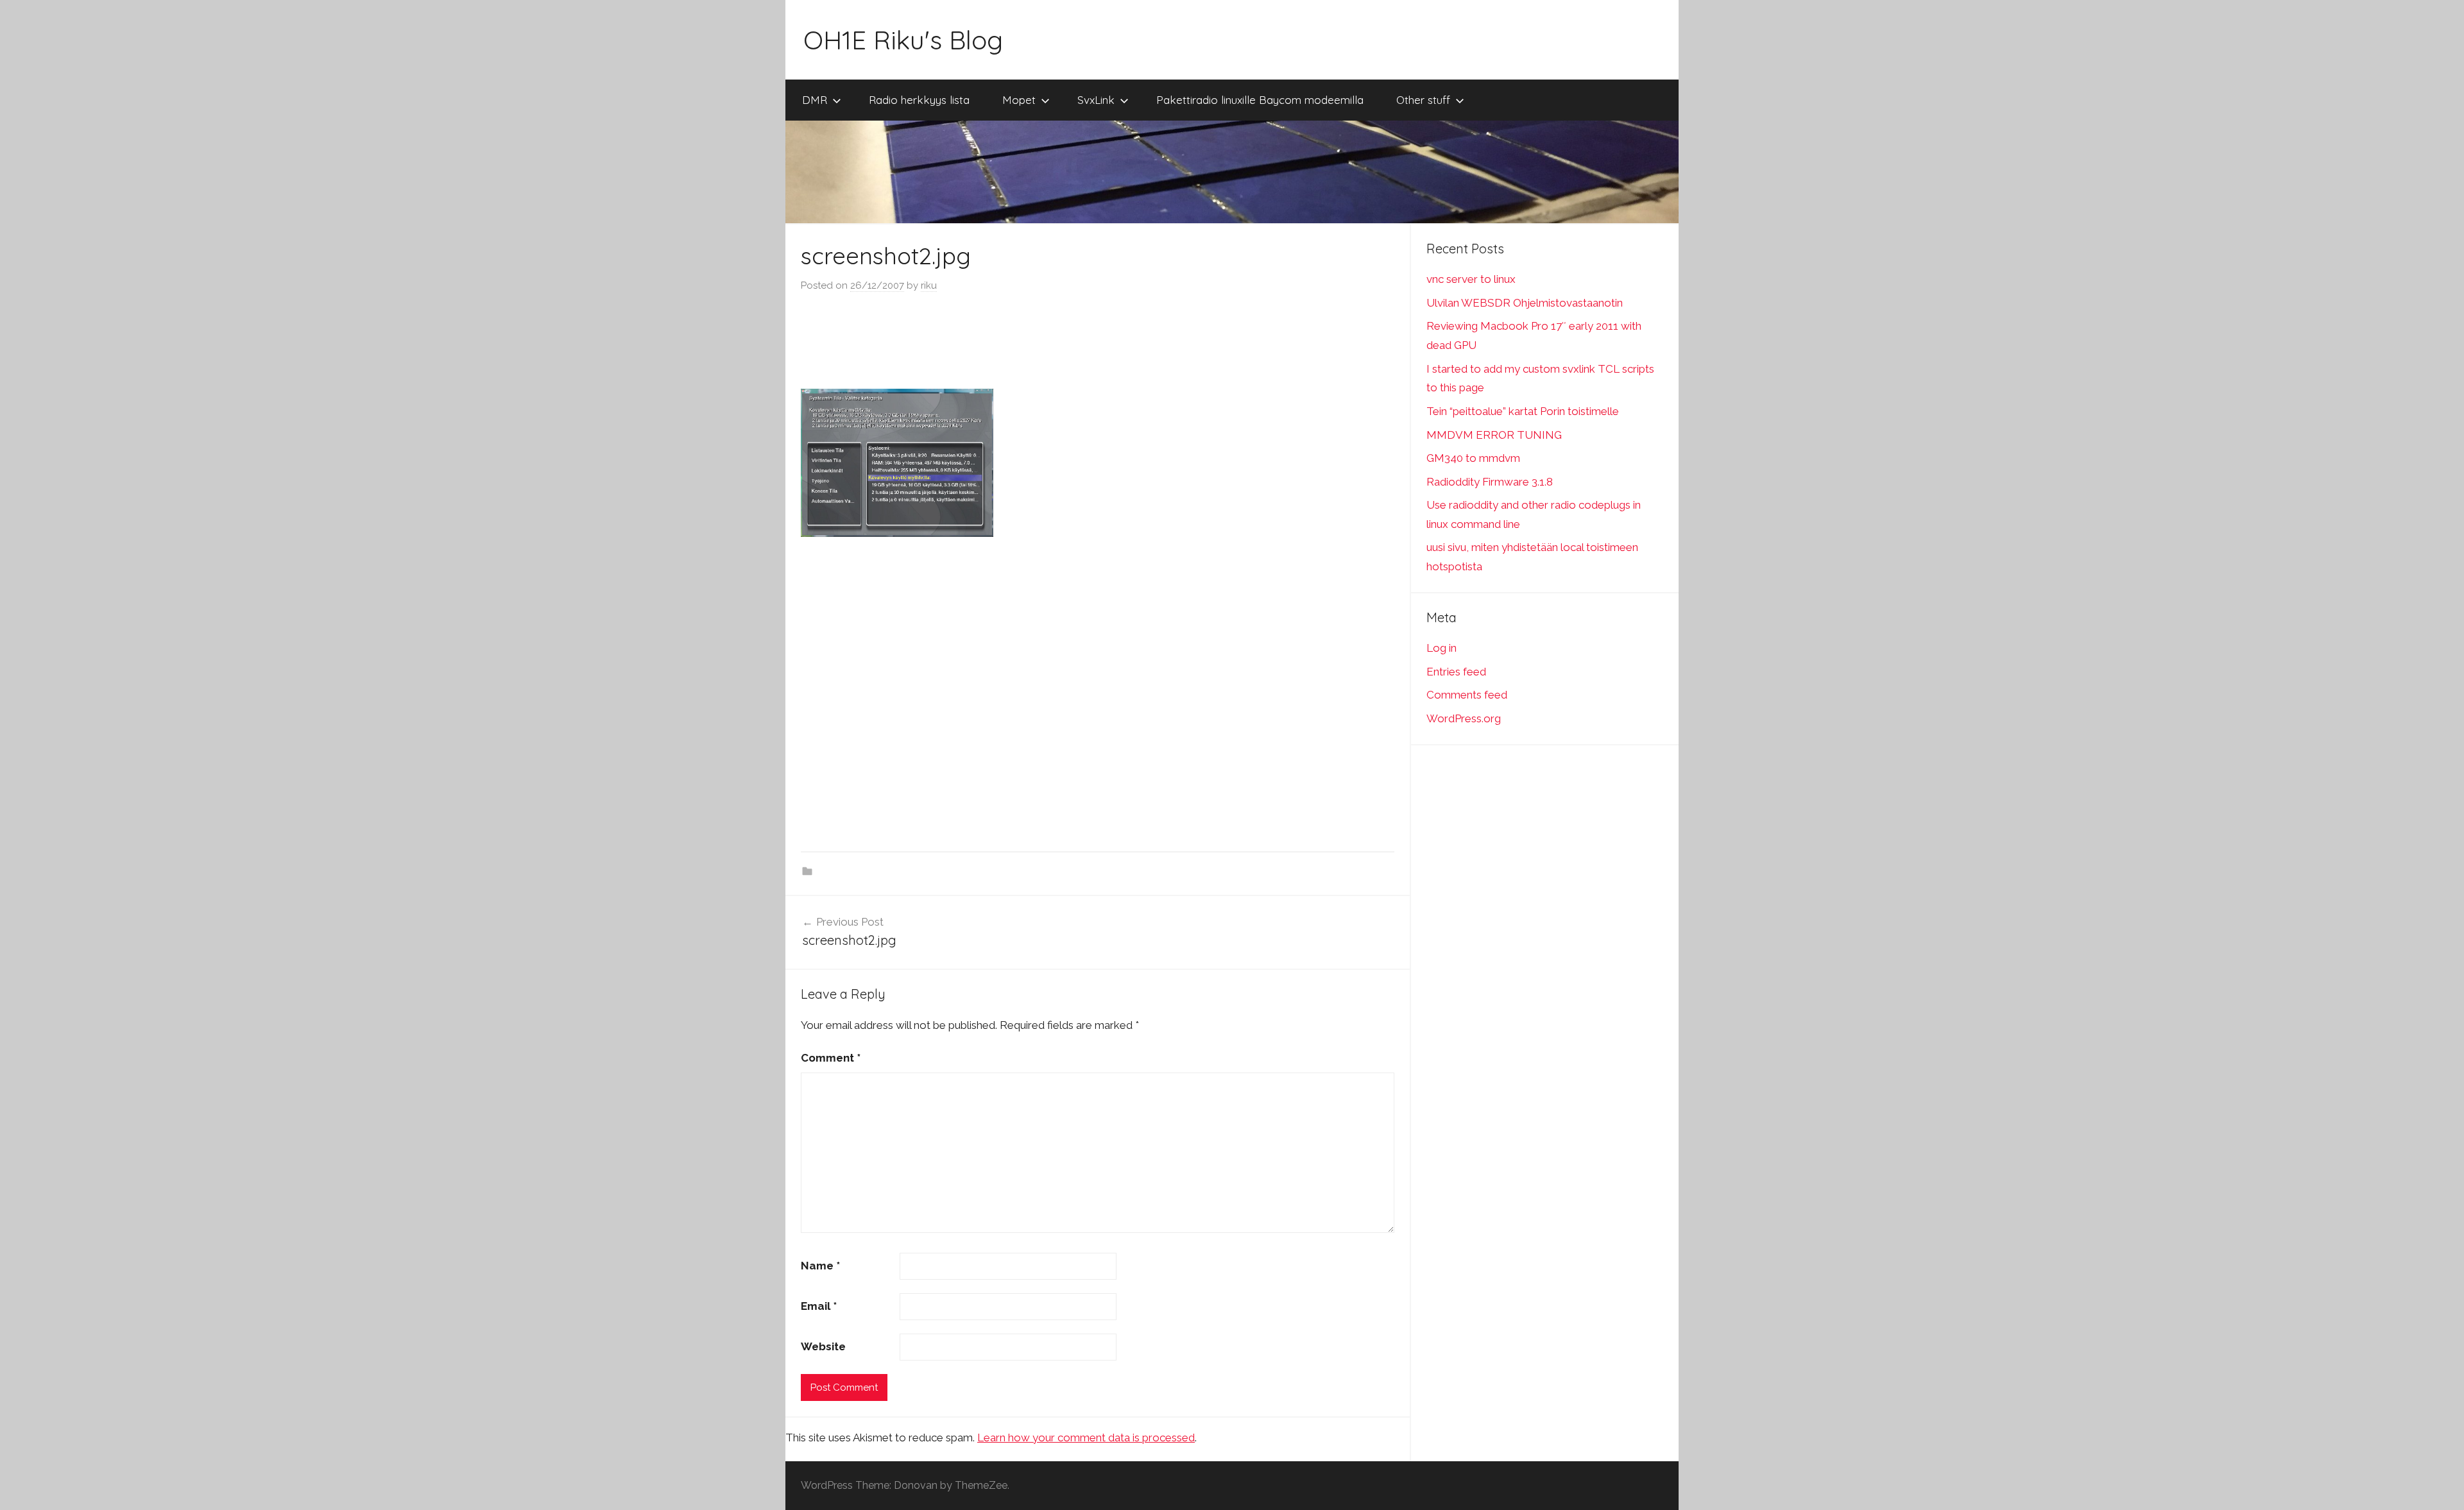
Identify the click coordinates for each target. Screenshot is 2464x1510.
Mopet (1019, 100)
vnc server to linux (1471, 279)
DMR (815, 100)
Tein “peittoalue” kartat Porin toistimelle (1523, 411)
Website (823, 1346)
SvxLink (1096, 100)
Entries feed (1456, 672)
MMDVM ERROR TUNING (1494, 435)
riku (929, 285)
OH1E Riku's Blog (903, 40)
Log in (1442, 648)
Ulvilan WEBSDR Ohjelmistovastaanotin (1525, 303)
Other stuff (1423, 100)
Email (819, 1306)
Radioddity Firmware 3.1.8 (1490, 482)
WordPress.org (1464, 718)
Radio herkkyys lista (919, 100)
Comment (831, 1058)
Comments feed (1467, 695)
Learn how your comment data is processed (1086, 1438)
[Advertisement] (1098, 342)
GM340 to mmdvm (1473, 458)
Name (820, 1266)
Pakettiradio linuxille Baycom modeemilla (1260, 100)
